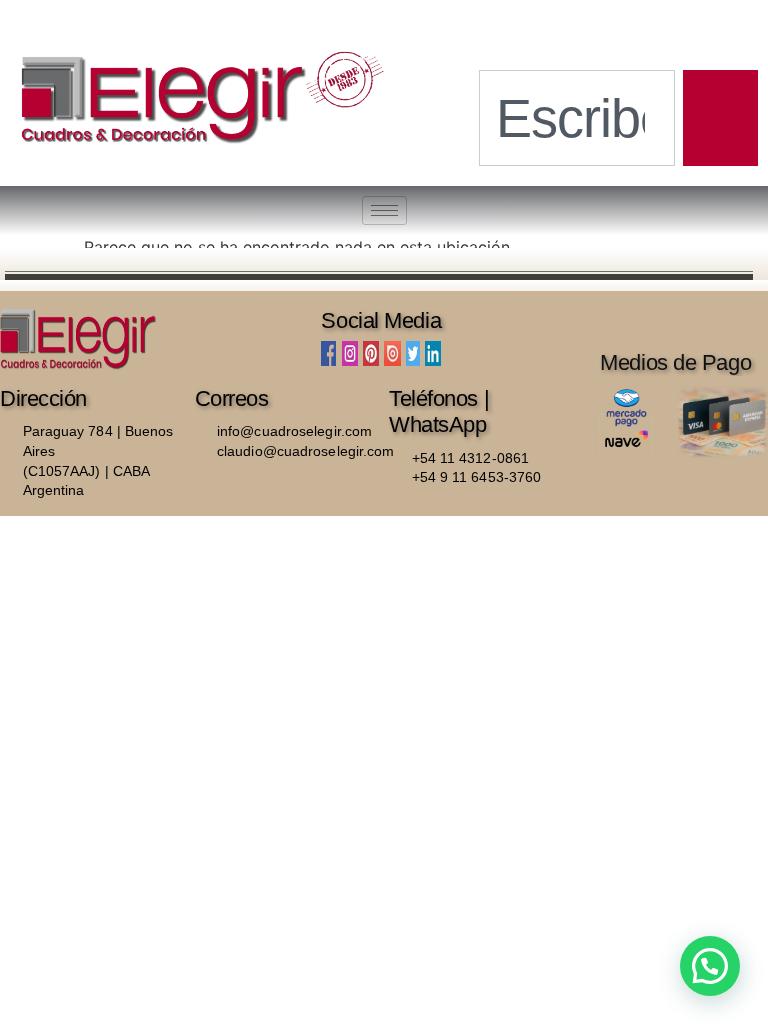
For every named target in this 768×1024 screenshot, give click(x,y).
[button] (710, 966)
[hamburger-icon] (384, 210)
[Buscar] (720, 118)
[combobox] (577, 118)
